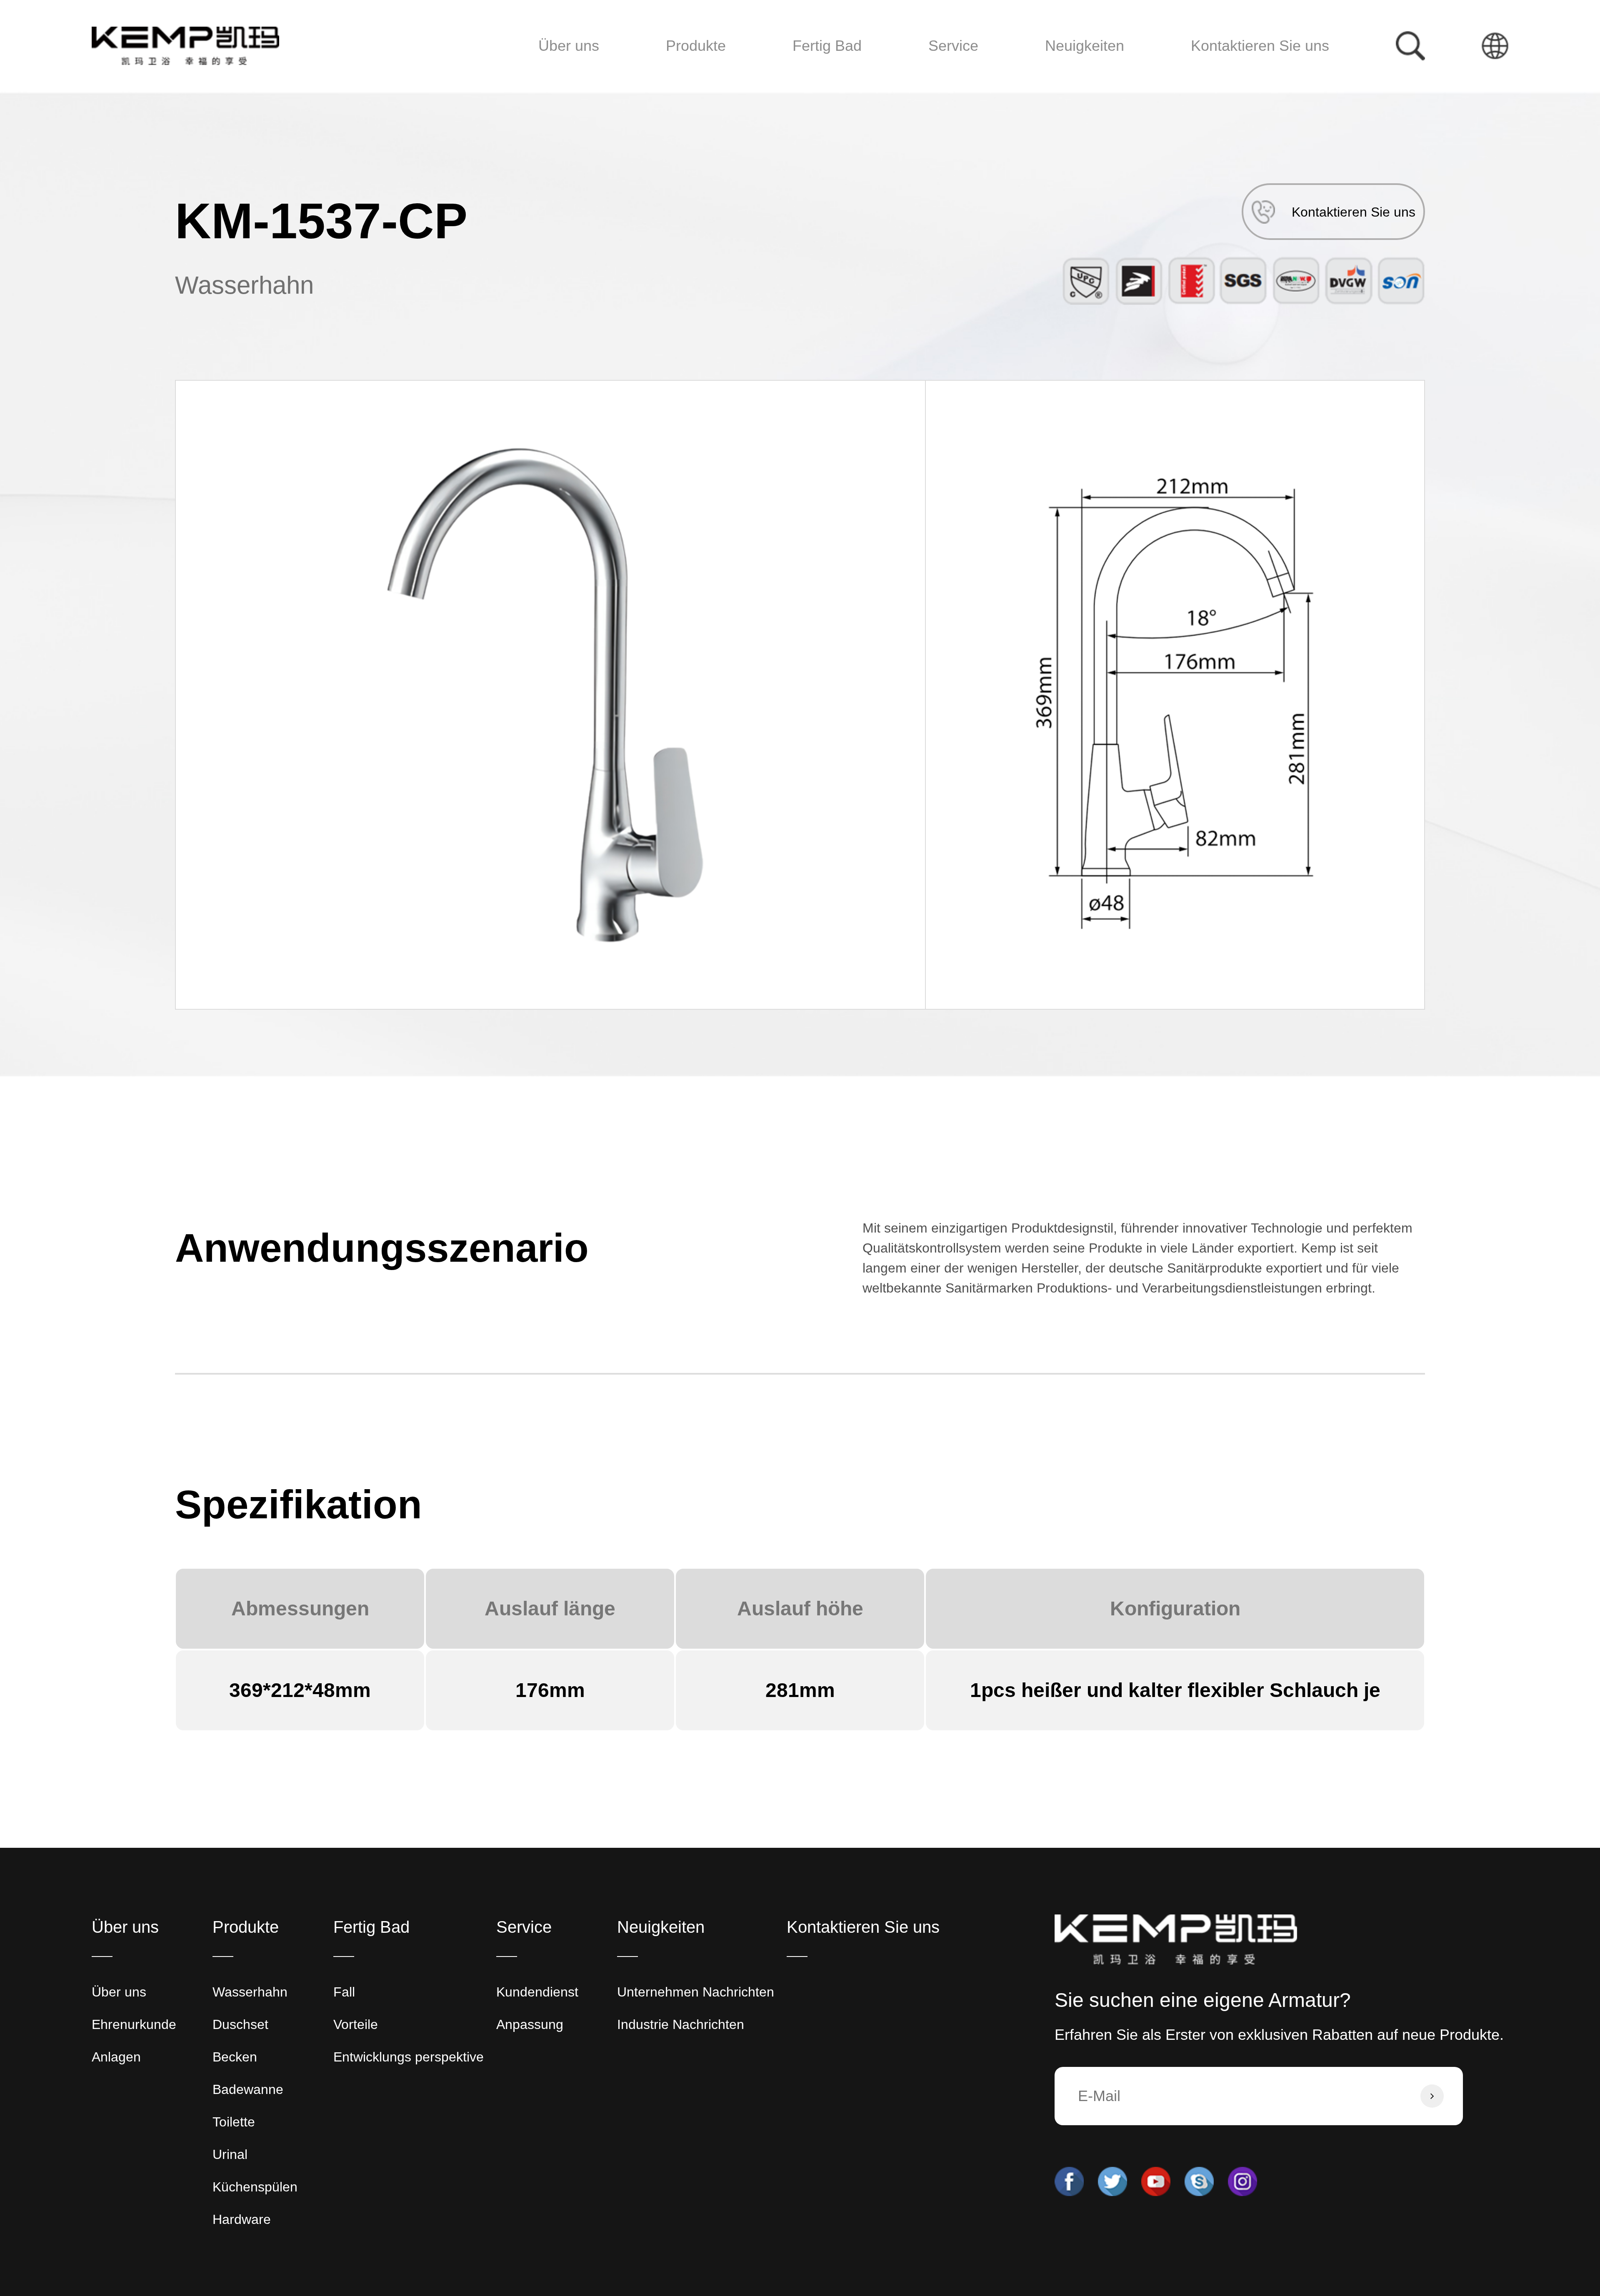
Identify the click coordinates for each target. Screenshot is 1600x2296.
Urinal (687, 68)
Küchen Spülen (721, 67)
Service (953, 46)
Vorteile (356, 2024)
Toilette (688, 69)
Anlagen (116, 2057)
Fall (805, 77)
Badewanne (696, 71)
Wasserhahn (698, 77)
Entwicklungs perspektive (849, 72)
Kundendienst (962, 77)
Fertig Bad (827, 46)
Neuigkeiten (1085, 46)
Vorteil (812, 75)
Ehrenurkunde (134, 2024)
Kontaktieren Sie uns (1260, 46)
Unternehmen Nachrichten (1106, 77)
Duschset (691, 75)
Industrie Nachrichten (1095, 75)
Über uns (569, 46)
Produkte (696, 46)
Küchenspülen (255, 2187)
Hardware (719, 66)
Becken (688, 72)
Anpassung (957, 75)
